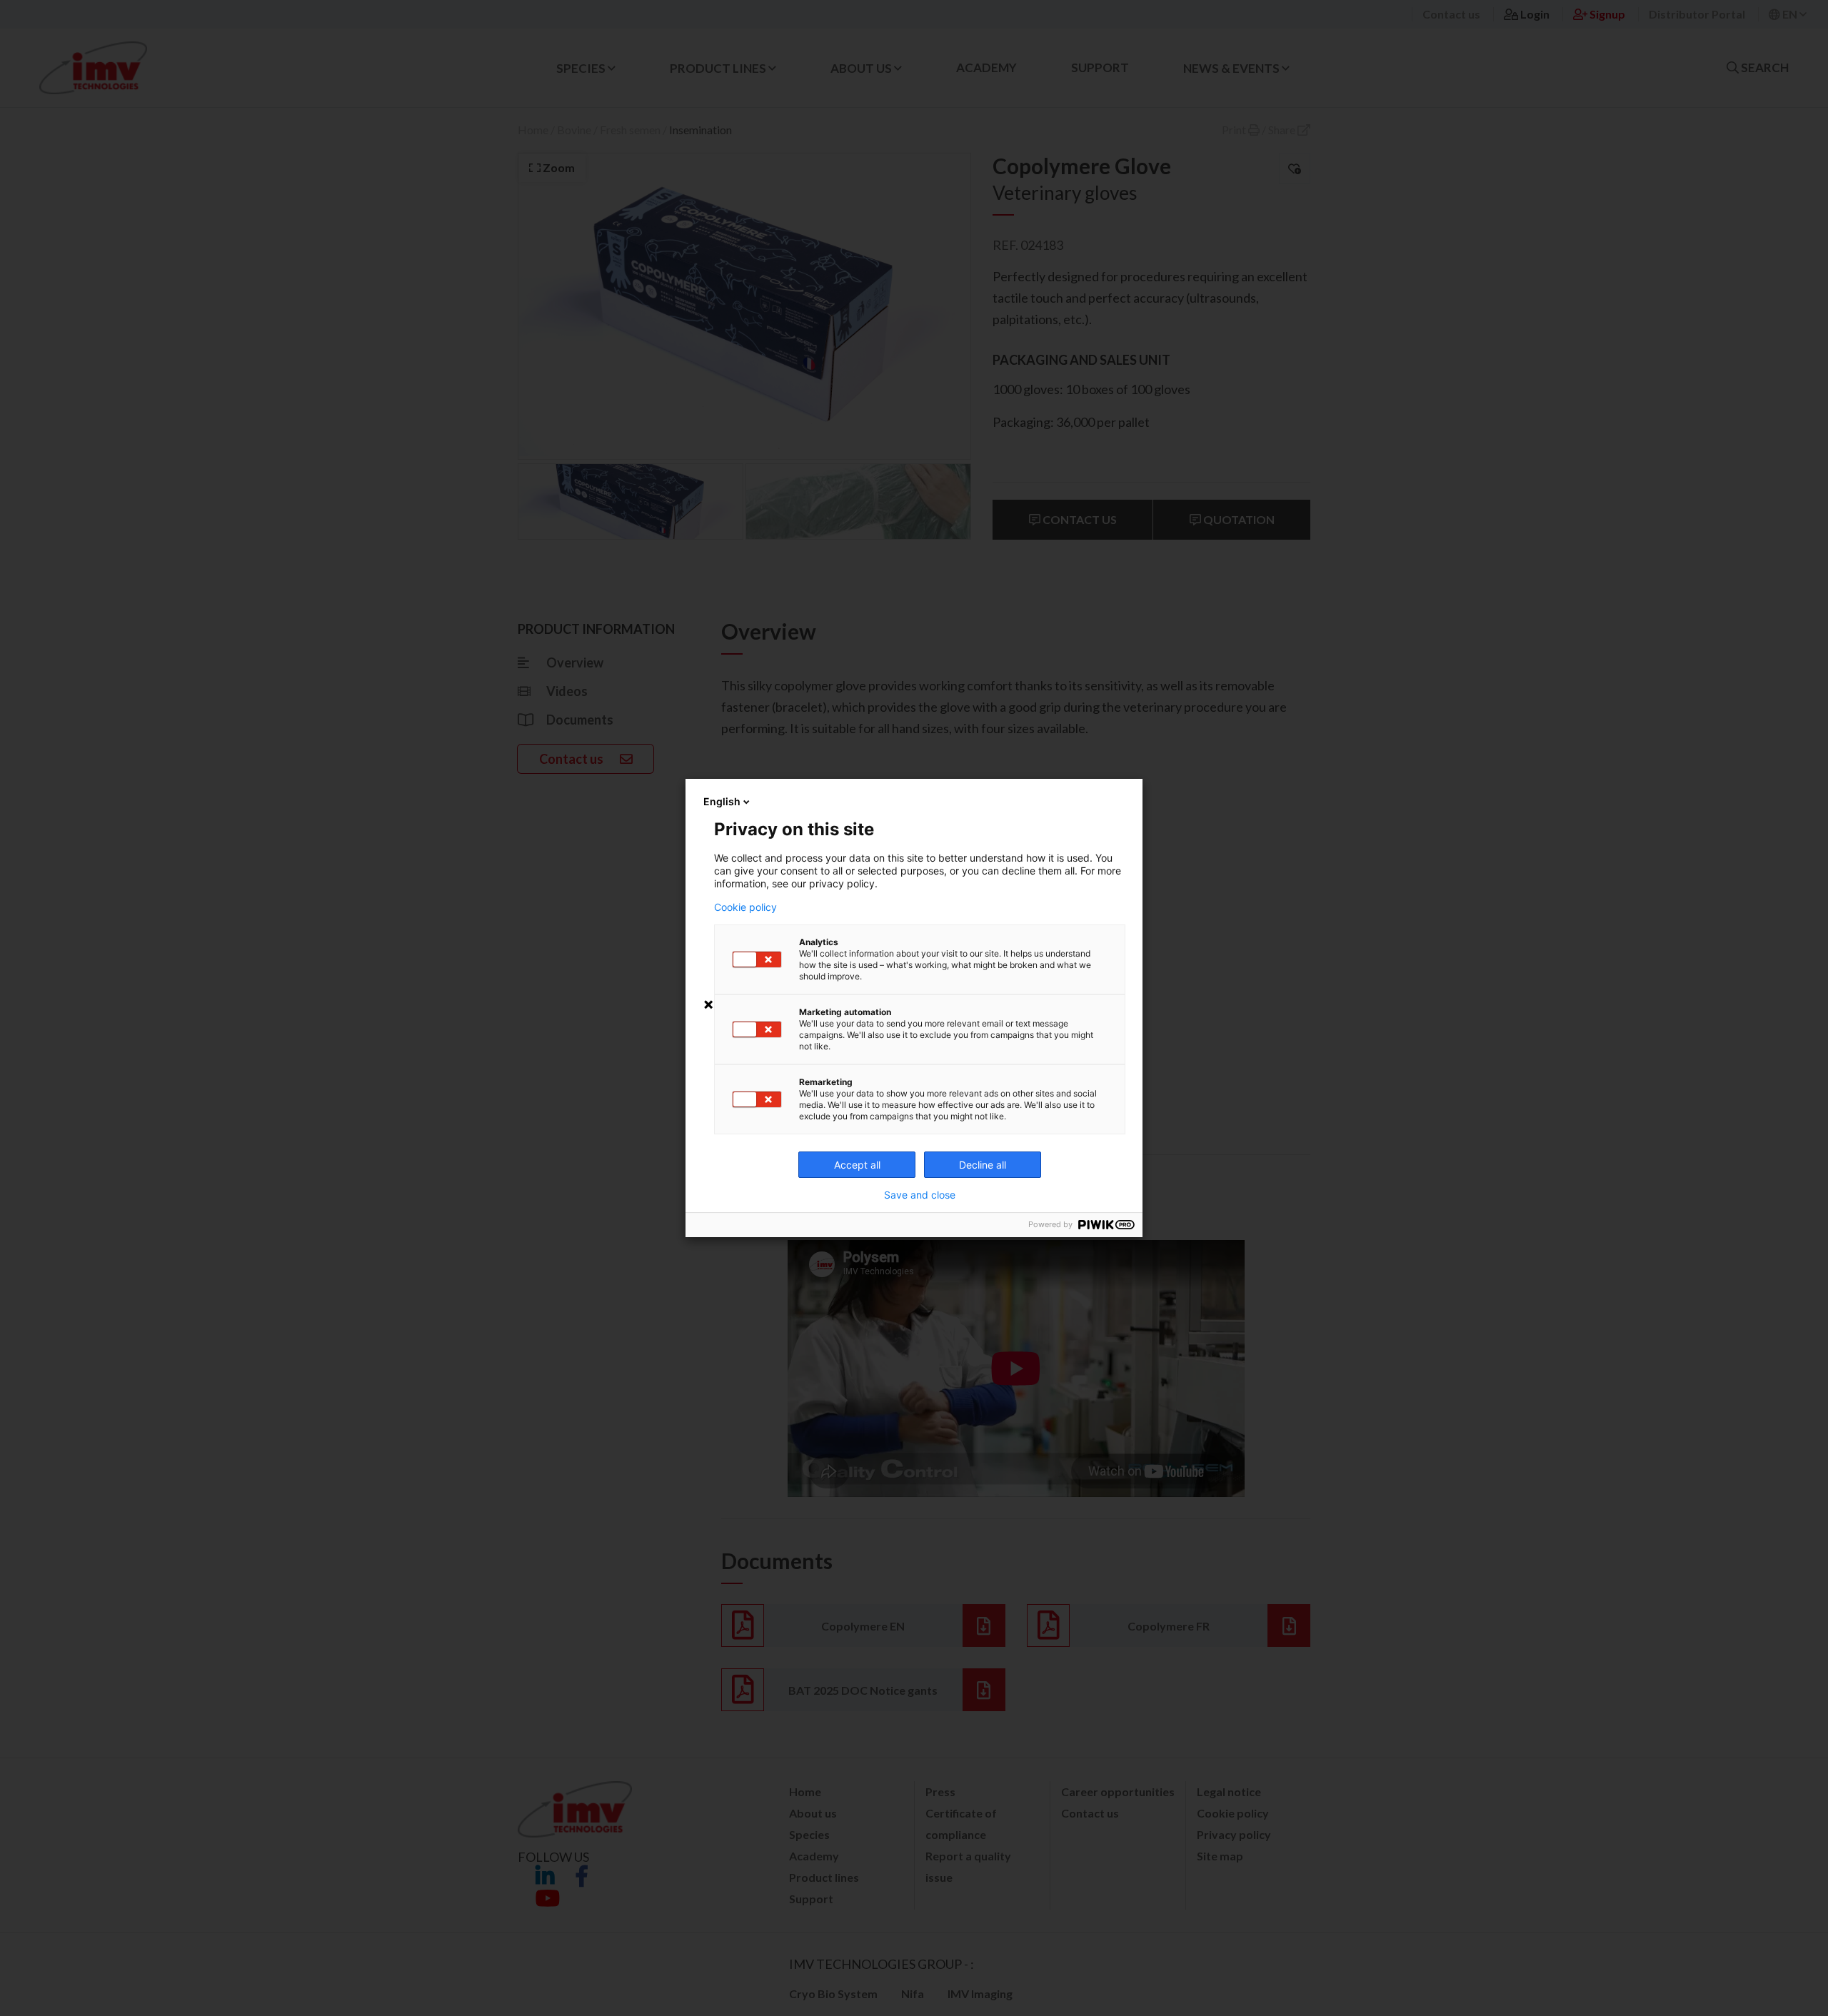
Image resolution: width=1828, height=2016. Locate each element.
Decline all (983, 1165)
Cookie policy (745, 907)
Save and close (920, 1195)
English (722, 801)
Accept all (857, 1165)
